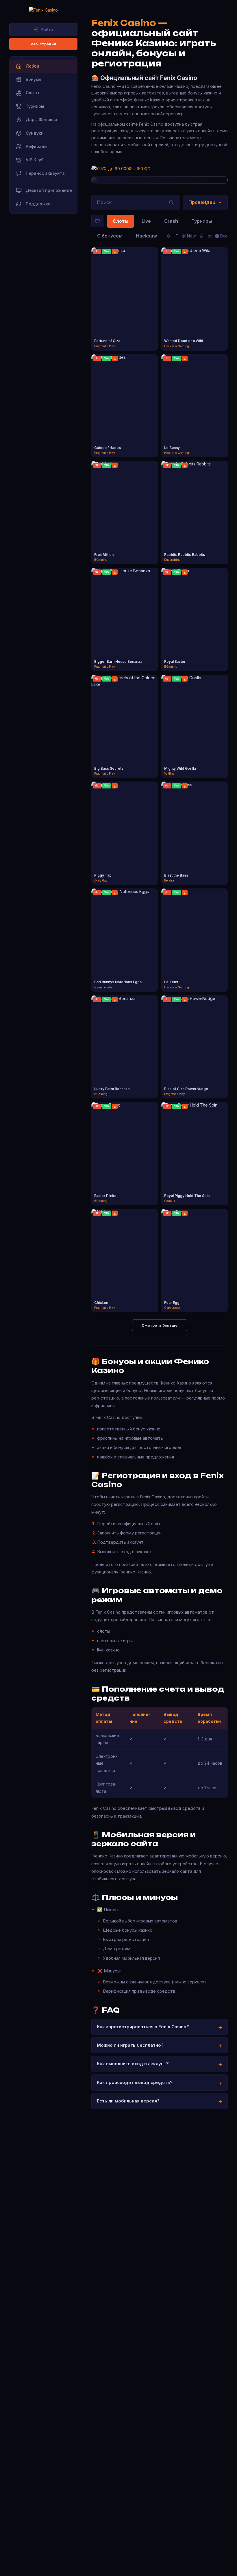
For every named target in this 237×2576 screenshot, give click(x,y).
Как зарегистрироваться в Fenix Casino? (143, 2027)
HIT (175, 236)
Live (146, 221)
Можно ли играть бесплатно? (130, 2045)
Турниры (202, 221)
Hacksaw (146, 236)
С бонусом (110, 236)
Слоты (121, 221)
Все (224, 236)
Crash (171, 221)
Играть (125, 294)
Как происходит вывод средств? (135, 2082)
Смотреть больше (160, 1325)
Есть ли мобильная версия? (128, 2101)
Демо (125, 304)
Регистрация (43, 44)
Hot (208, 236)
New (191, 236)
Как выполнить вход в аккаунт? (133, 2064)
